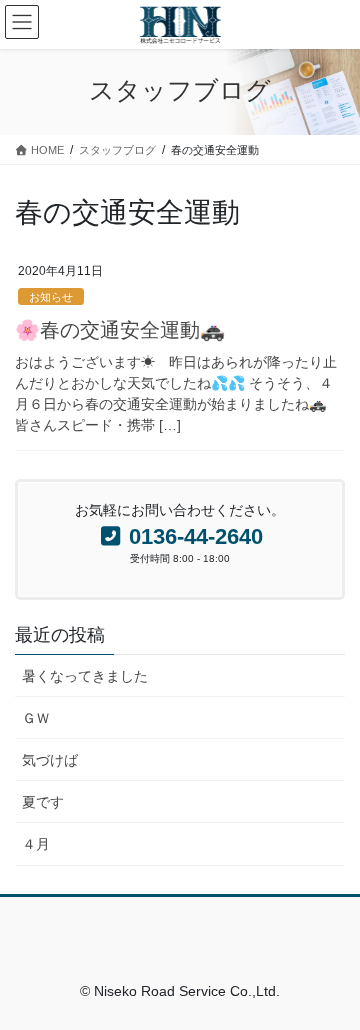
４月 (36, 844)
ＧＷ (36, 718)
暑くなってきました (85, 676)
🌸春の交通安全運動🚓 (120, 330)
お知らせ (51, 297)
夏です (43, 802)
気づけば (50, 760)
